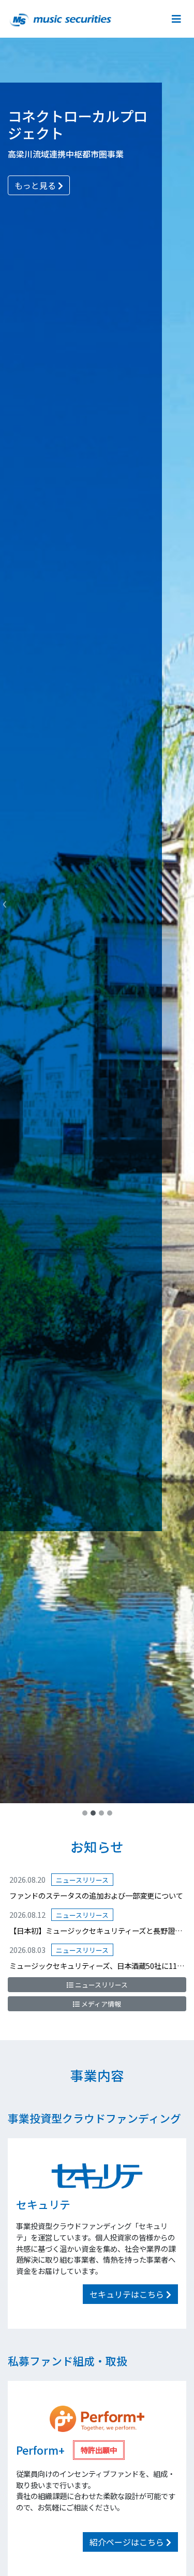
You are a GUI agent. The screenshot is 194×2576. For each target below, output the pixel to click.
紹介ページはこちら (128, 2542)
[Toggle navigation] (175, 19)
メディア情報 (100, 2004)
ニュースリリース (101, 1985)
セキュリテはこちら (128, 2294)
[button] (5, 902)
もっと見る (36, 185)
